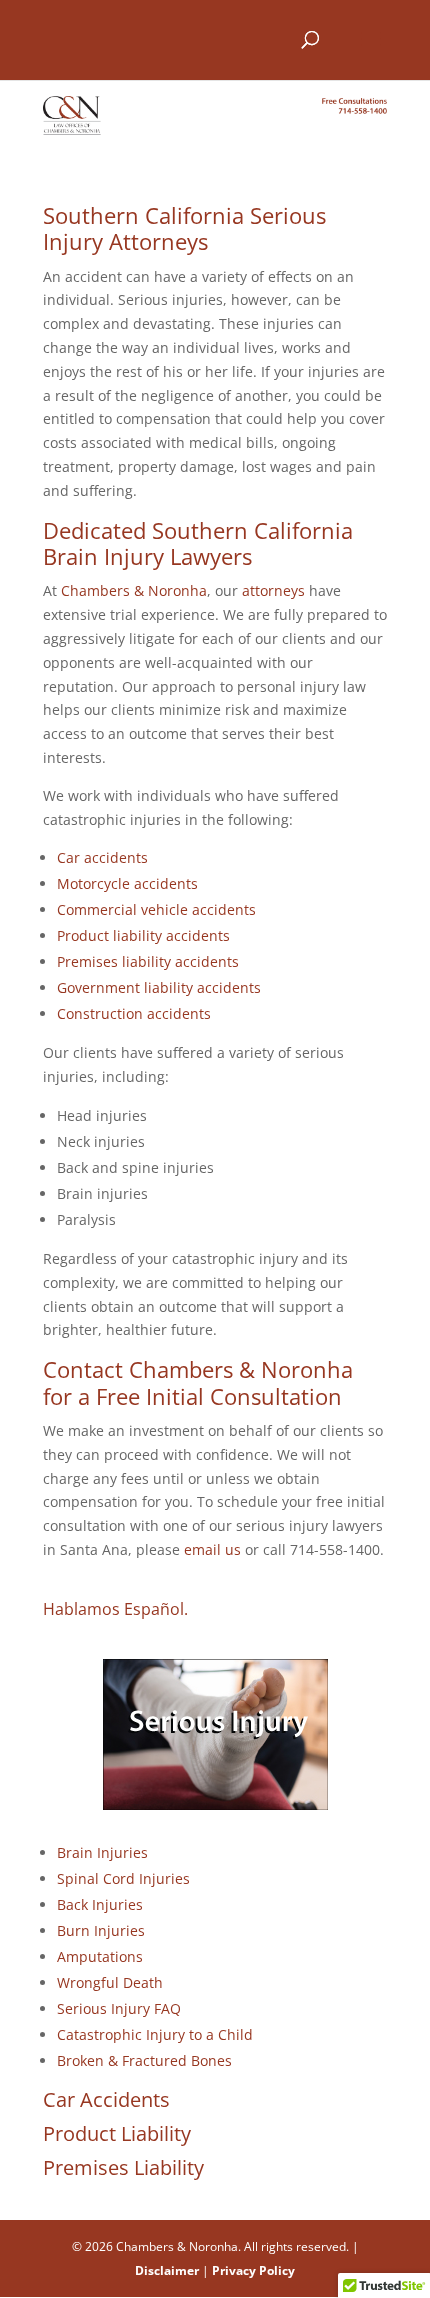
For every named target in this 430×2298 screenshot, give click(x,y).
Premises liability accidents (148, 961)
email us (212, 1549)
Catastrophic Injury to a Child (155, 2034)
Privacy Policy (253, 2270)
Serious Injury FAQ (119, 2008)
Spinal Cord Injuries (123, 1878)
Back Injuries (100, 1904)
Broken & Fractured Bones (144, 2060)
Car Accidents (106, 2099)
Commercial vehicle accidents (156, 909)
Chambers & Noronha (134, 590)
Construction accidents (134, 1013)
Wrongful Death (110, 1982)
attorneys (273, 590)
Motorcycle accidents (127, 883)
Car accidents (102, 857)
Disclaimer (167, 2270)
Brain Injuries (102, 1852)
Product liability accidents (143, 935)
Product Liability (117, 2133)
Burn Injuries (101, 1930)
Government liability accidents (159, 987)
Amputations (100, 1956)
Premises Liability (123, 2167)
